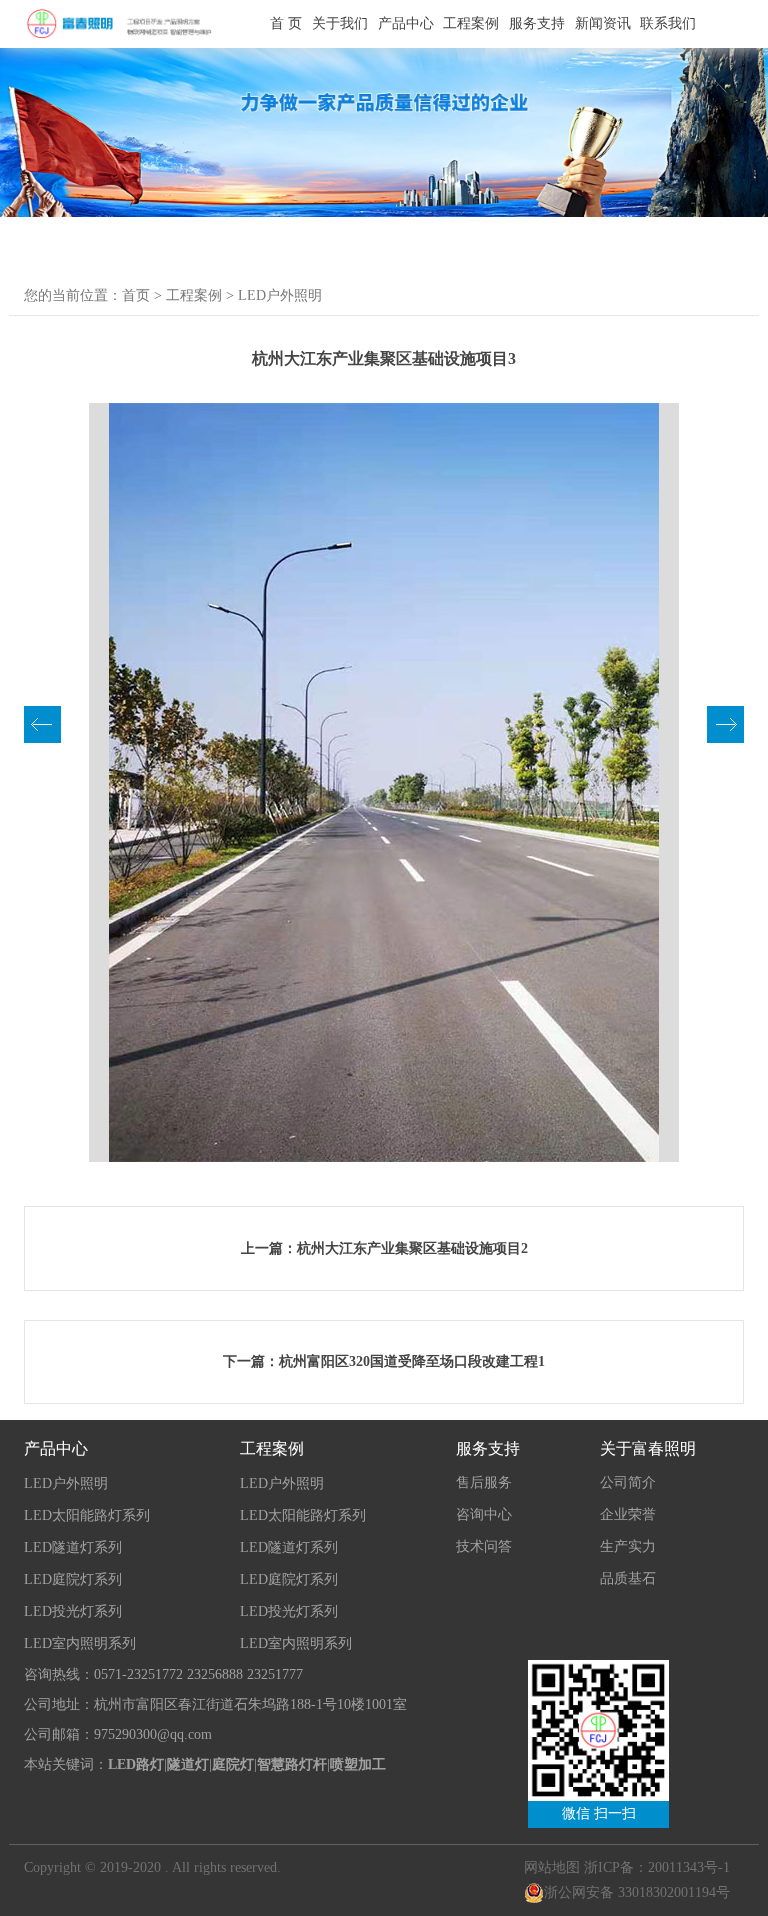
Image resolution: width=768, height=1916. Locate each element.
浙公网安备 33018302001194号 (637, 1892)
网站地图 (552, 1867)
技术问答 (484, 1546)
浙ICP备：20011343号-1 (657, 1867)
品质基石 (628, 1578)
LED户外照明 (280, 295)
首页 (136, 295)
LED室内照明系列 (80, 1643)
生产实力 (628, 1546)
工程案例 (194, 295)
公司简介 (628, 1482)
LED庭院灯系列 (73, 1579)
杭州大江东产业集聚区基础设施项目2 (412, 1248)
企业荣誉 (628, 1514)
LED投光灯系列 (73, 1611)
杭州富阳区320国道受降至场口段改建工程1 (412, 1361)
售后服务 (484, 1482)
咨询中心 (484, 1514)
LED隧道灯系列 (73, 1547)
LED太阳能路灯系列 (87, 1515)
